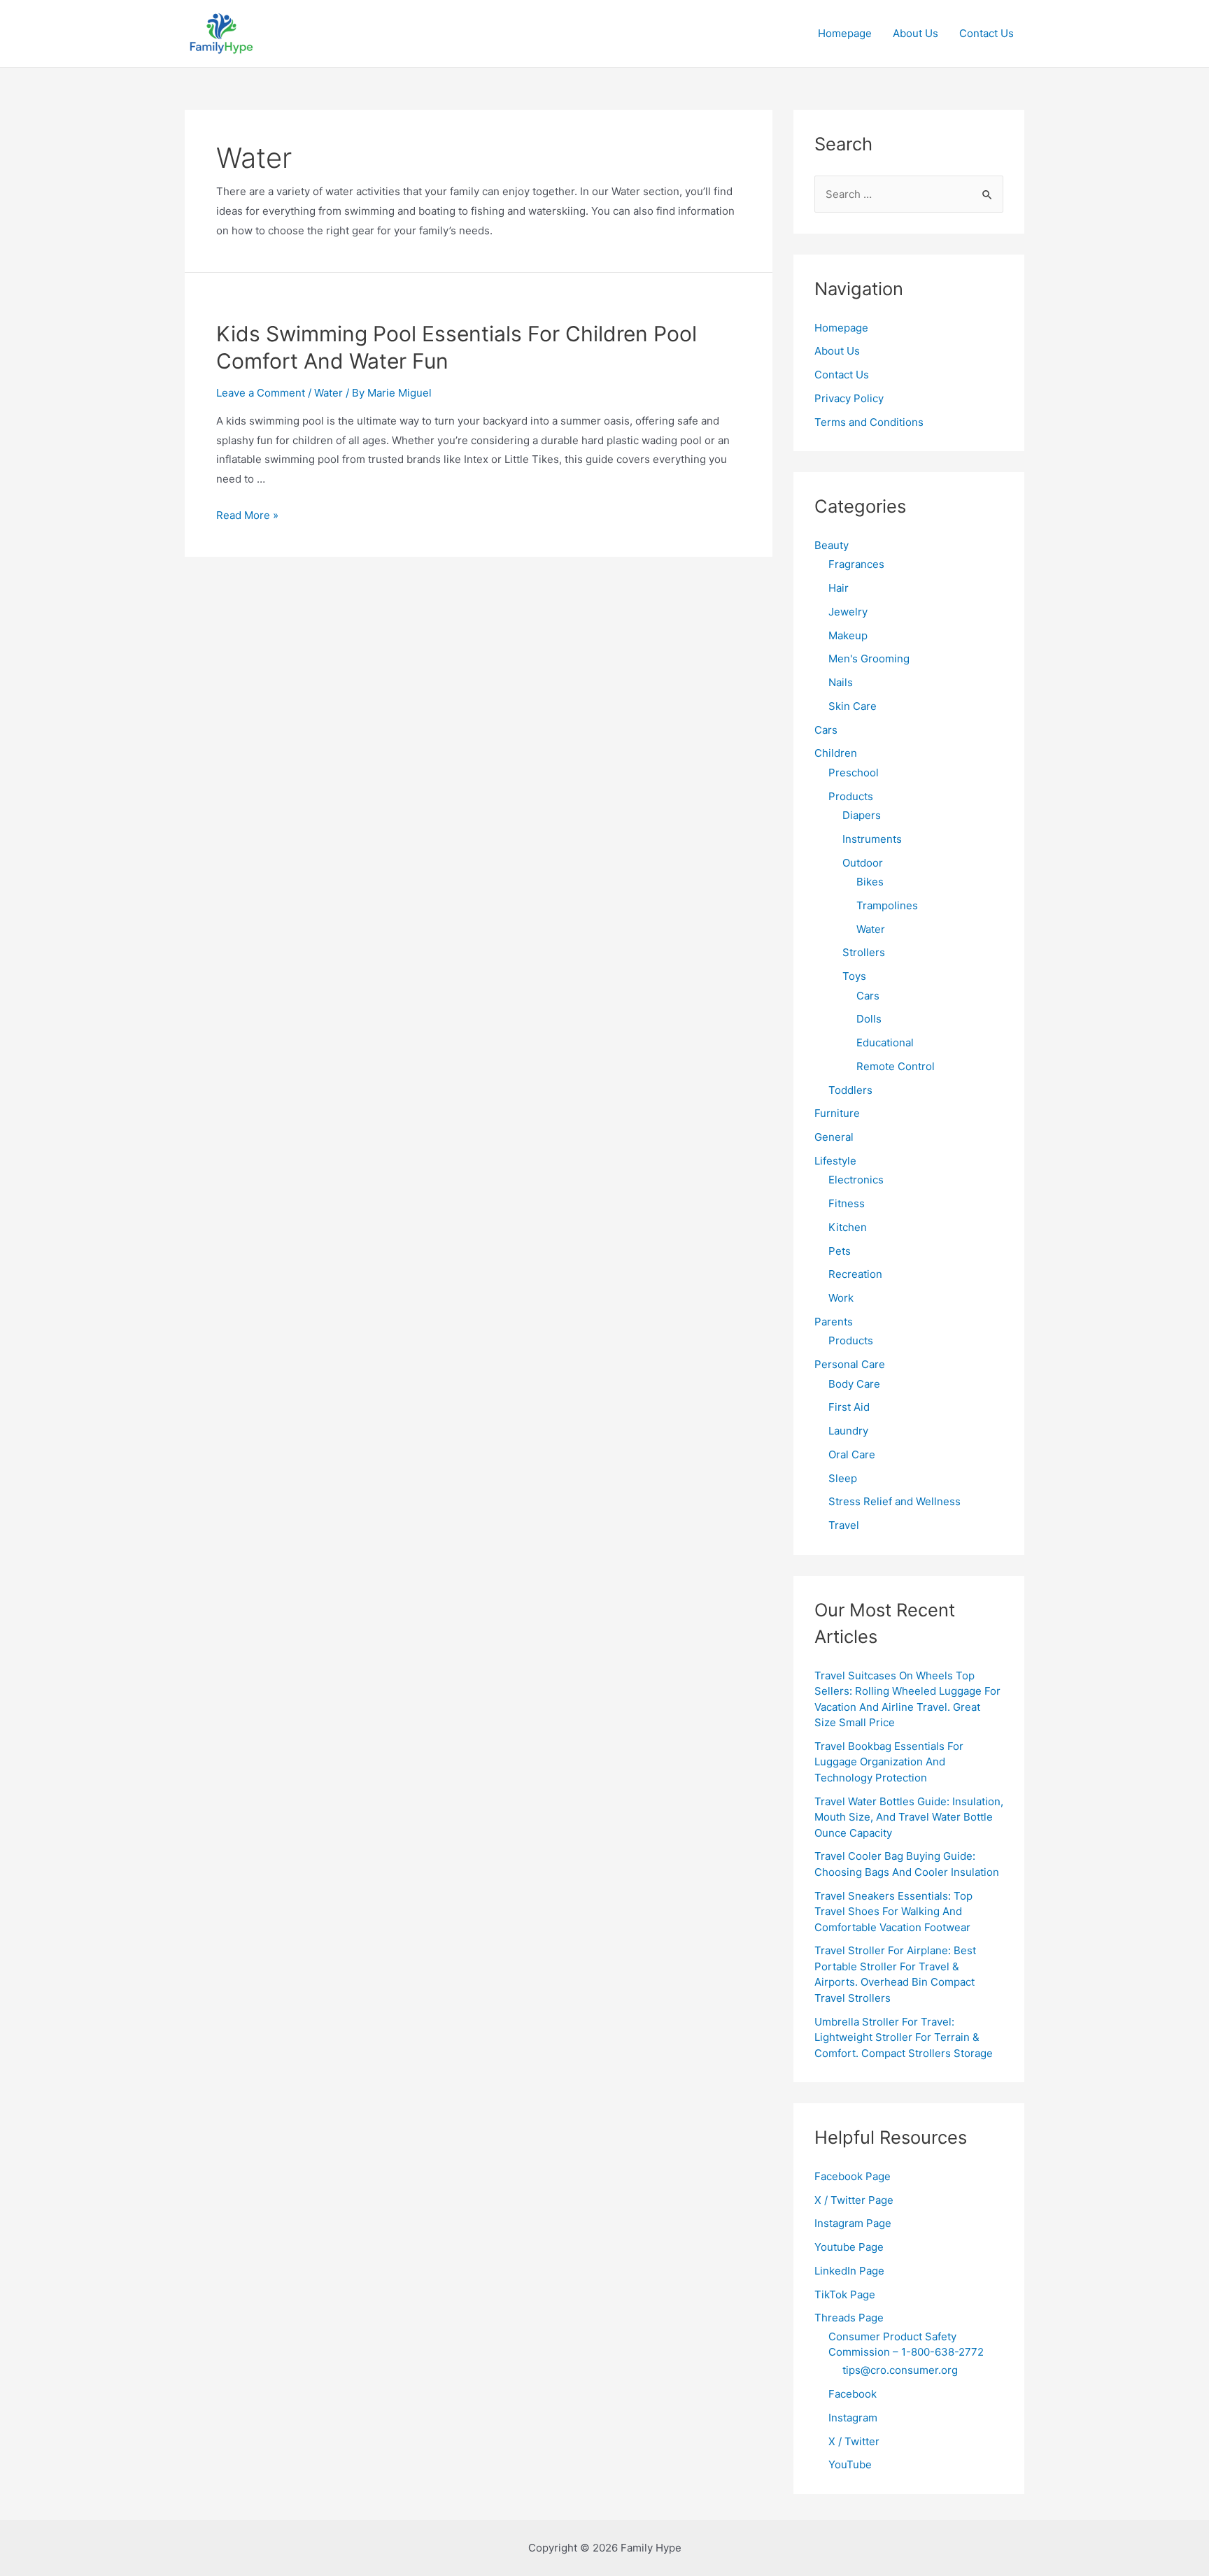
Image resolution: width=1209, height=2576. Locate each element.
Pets (840, 1251)
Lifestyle (835, 1161)
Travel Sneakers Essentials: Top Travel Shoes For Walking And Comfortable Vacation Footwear (893, 1912)
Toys (854, 976)
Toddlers (850, 1090)
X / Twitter (854, 2441)
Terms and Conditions (869, 422)
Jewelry (848, 612)
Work (841, 1298)
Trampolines (887, 905)
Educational (885, 1043)
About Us (915, 33)
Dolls (869, 1019)
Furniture (837, 1113)
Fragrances (856, 564)
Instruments (872, 839)
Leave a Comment (261, 393)
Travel (844, 1525)
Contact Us (987, 33)
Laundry (848, 1431)
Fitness (847, 1203)
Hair (839, 588)
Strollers (864, 952)
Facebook (853, 2394)
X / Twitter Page (854, 2200)
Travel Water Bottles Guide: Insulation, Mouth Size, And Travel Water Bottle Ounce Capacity (909, 1817)
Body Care (854, 1384)
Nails (841, 682)
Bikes (870, 882)
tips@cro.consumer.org (900, 2370)
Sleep (843, 1478)
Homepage (845, 33)
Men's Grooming (869, 659)
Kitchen (848, 1227)
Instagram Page (853, 2223)
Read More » (247, 515)
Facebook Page (853, 2176)
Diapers (862, 815)
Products (851, 796)
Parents (834, 1322)
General (834, 1137)
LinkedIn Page (849, 2271)
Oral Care (852, 1454)
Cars (826, 730)
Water (328, 393)
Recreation (855, 1274)
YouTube (850, 2464)
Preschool (854, 773)
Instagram (853, 2418)
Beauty (832, 545)
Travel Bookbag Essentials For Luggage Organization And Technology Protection (889, 1762)
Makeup (848, 635)
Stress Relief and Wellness (895, 1501)
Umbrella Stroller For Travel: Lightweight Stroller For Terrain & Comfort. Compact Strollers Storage (904, 2037)
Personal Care (850, 1364)
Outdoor (863, 863)
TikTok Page (845, 2294)
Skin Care (853, 706)
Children (836, 753)
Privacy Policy (849, 398)
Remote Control (896, 1066)
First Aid (849, 1407)
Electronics (856, 1180)
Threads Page (849, 2318)
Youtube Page (849, 2247)
